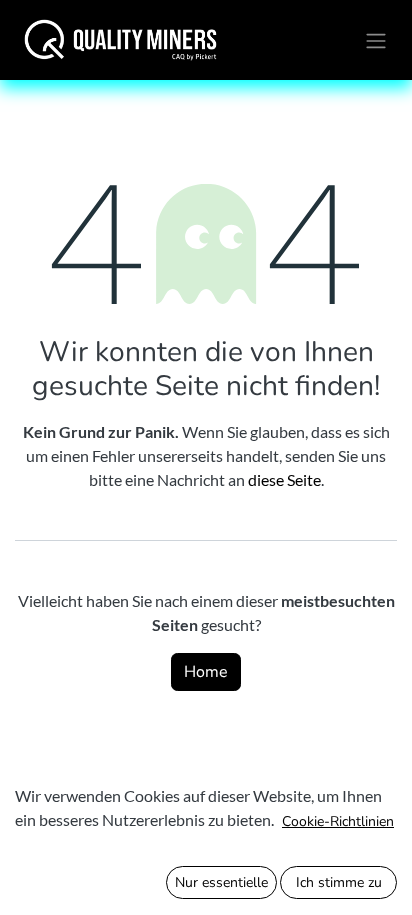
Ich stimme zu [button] (339, 882)
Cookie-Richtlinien (338, 821)
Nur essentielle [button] (221, 882)
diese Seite (284, 479)
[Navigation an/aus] (376, 39)
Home (206, 672)
